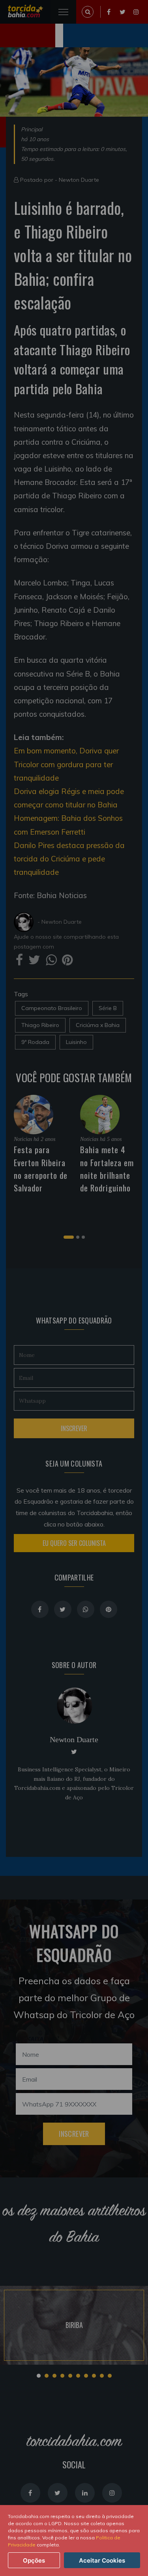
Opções (34, 2560)
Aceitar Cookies (102, 2560)
